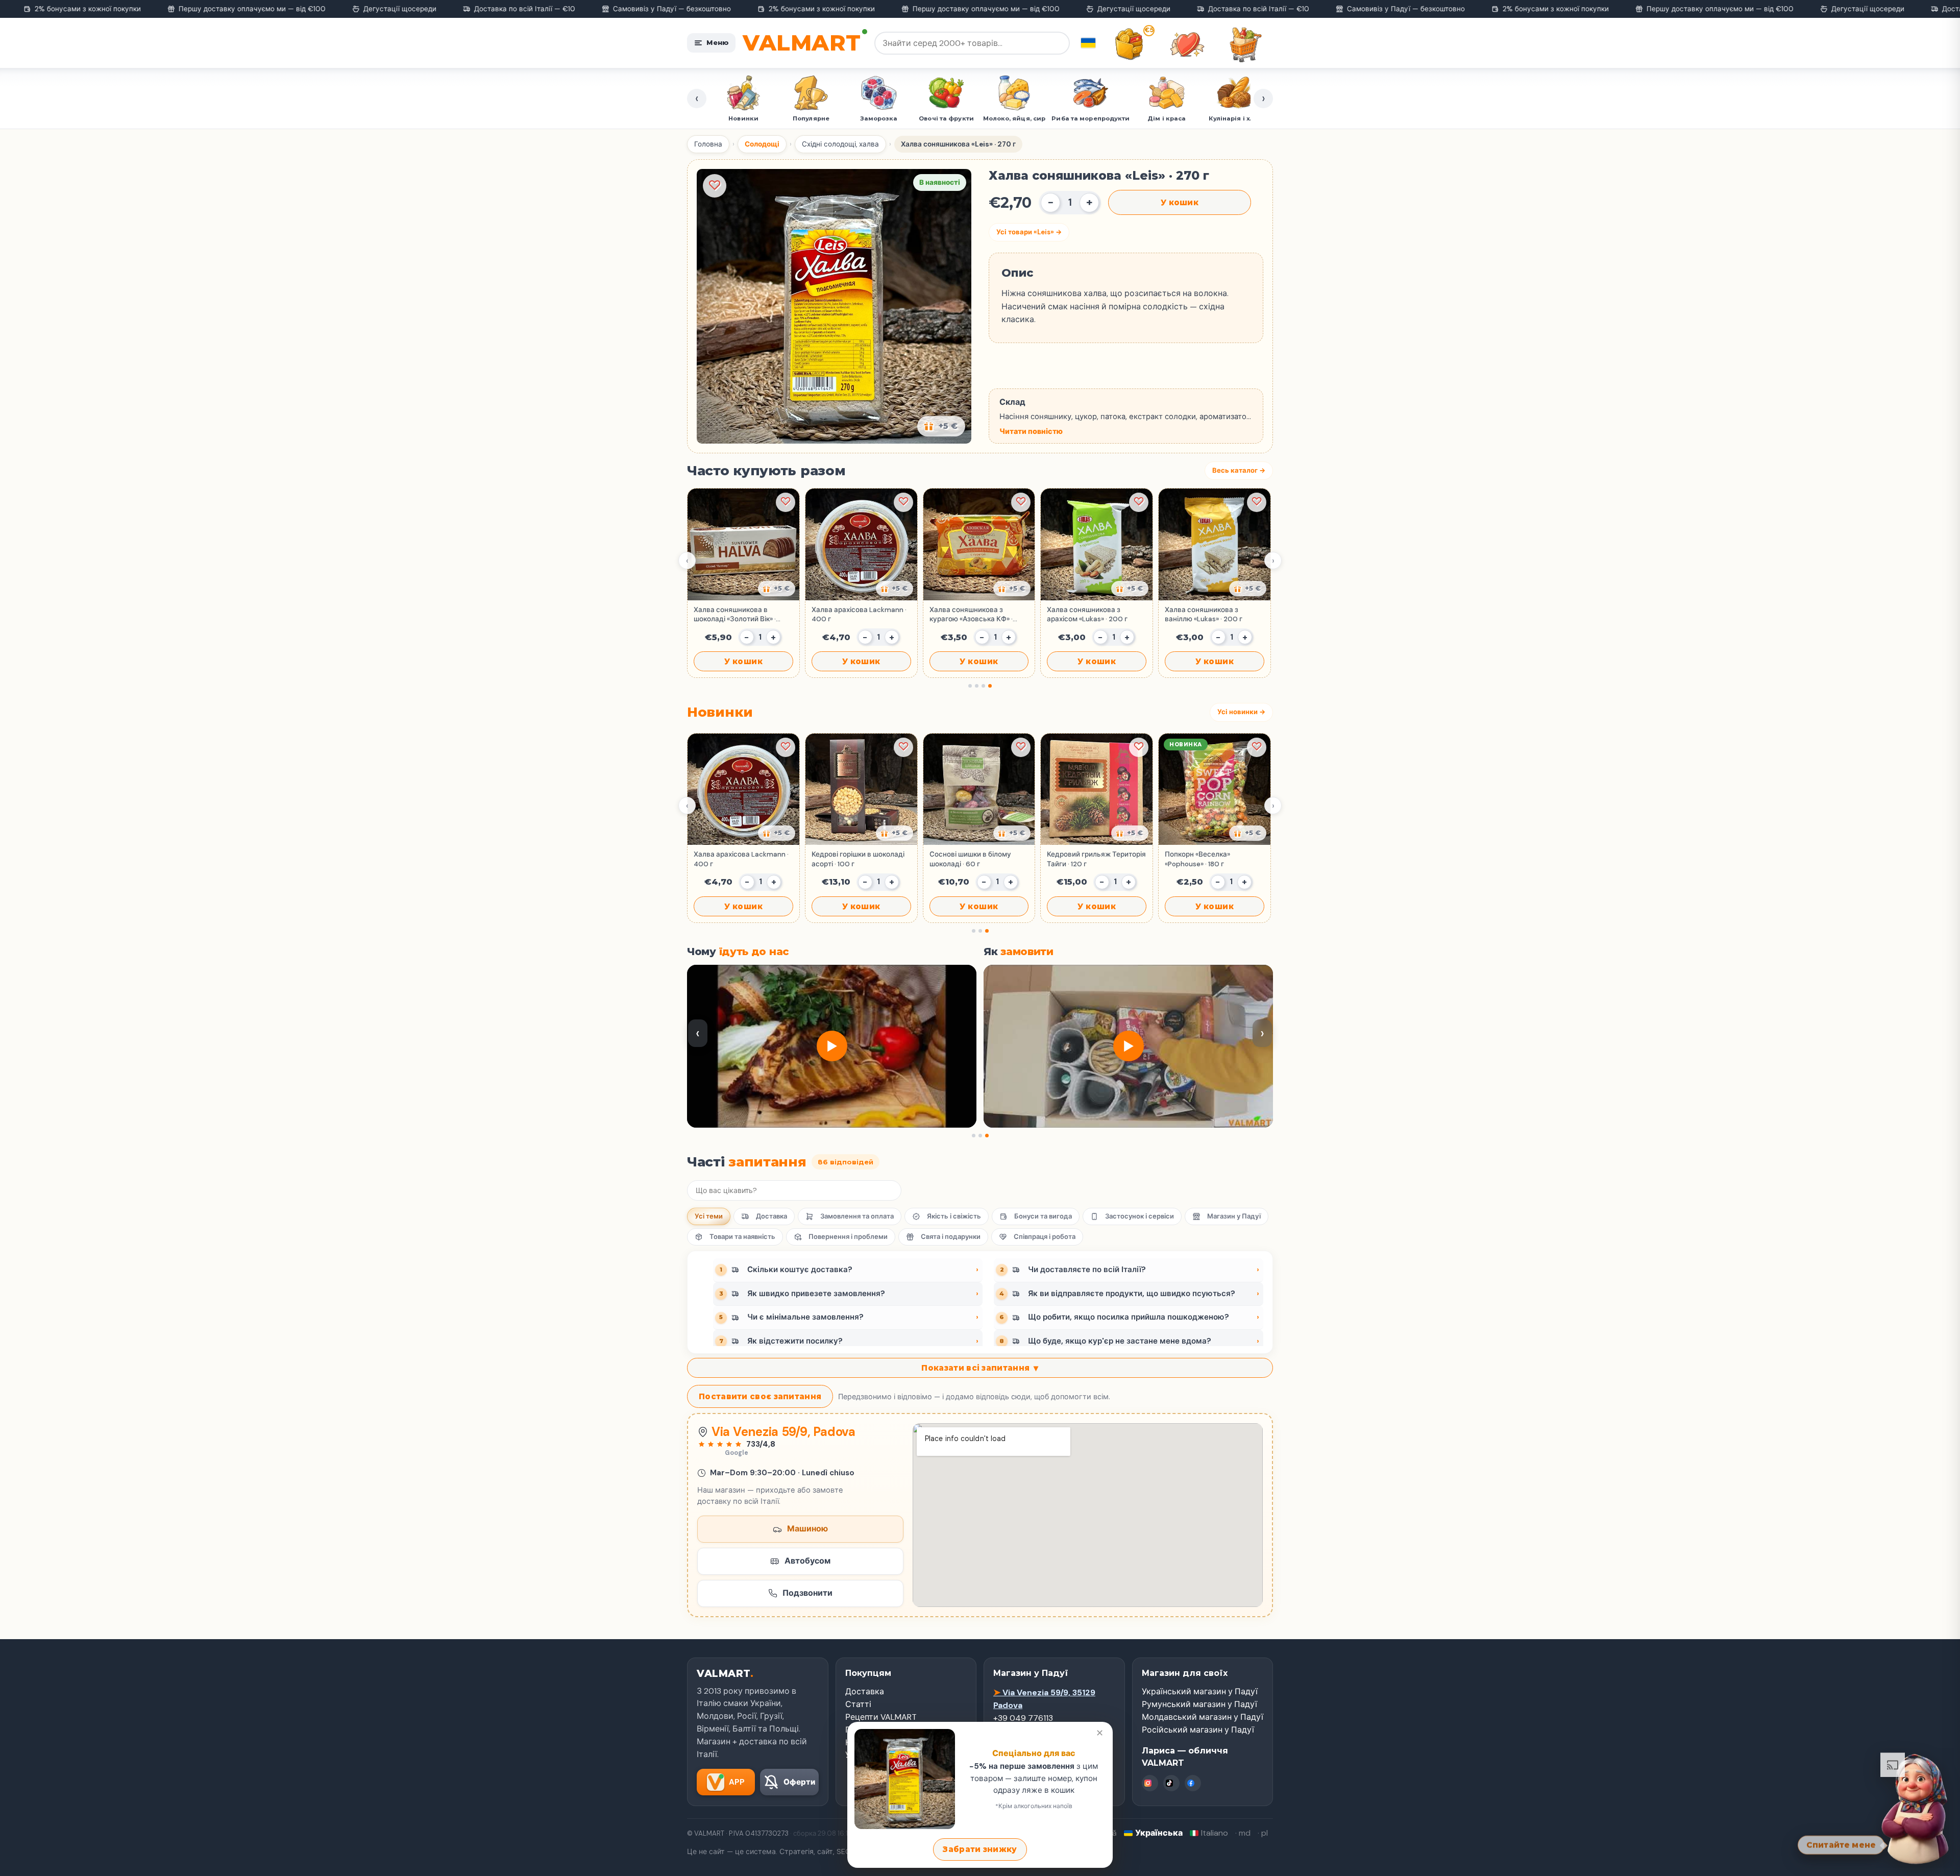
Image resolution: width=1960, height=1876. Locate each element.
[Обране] (1187, 44)
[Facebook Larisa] (1193, 1783)
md (1245, 1833)
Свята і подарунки (951, 1237)
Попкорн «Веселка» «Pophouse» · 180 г (1197, 859)
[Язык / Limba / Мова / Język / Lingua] (1088, 43)
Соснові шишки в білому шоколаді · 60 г (970, 859)
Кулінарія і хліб (1099, 118)
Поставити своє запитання (760, 1396)
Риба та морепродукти (955, 118)
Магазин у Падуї (1234, 1216)
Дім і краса (1031, 118)
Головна (708, 144)
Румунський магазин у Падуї (1199, 1704)
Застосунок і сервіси (1140, 1216)
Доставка (771, 1216)
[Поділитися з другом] (777, 589)
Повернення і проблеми (848, 1237)
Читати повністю (1031, 431)
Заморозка (744, 118)
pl (1265, 1833)
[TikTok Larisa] (1171, 1783)
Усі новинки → (1241, 712)
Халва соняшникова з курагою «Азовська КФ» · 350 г (971, 615)
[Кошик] (1245, 44)
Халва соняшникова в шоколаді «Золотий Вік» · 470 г (735, 615)
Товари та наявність (742, 1237)
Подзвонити (807, 1593)
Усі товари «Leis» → (1029, 232)
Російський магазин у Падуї (1198, 1730)
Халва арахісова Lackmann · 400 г (859, 614)
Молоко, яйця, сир (879, 118)
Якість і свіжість (954, 1216)
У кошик (1180, 202)
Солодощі (762, 144)
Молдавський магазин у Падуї (1203, 1717)
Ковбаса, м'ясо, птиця (1173, 118)
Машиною (807, 1529)
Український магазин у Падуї (1200, 1691)
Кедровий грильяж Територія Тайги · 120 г (1096, 859)
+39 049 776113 (1023, 1718)
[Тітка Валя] (1915, 1807)
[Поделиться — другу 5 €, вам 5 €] (941, 426)
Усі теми (709, 1216)
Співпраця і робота (1045, 1237)
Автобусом (807, 1561)
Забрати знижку (980, 1849)
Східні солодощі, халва (840, 144)
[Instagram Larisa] (1150, 1783)
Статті (858, 1704)
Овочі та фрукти (811, 118)
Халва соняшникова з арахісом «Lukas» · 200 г (1087, 614)
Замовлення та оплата (857, 1216)
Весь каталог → (1239, 470)
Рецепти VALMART (881, 1717)
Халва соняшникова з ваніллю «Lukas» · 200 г (1204, 614)
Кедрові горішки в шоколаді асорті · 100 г (858, 859)
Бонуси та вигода (1043, 1216)
